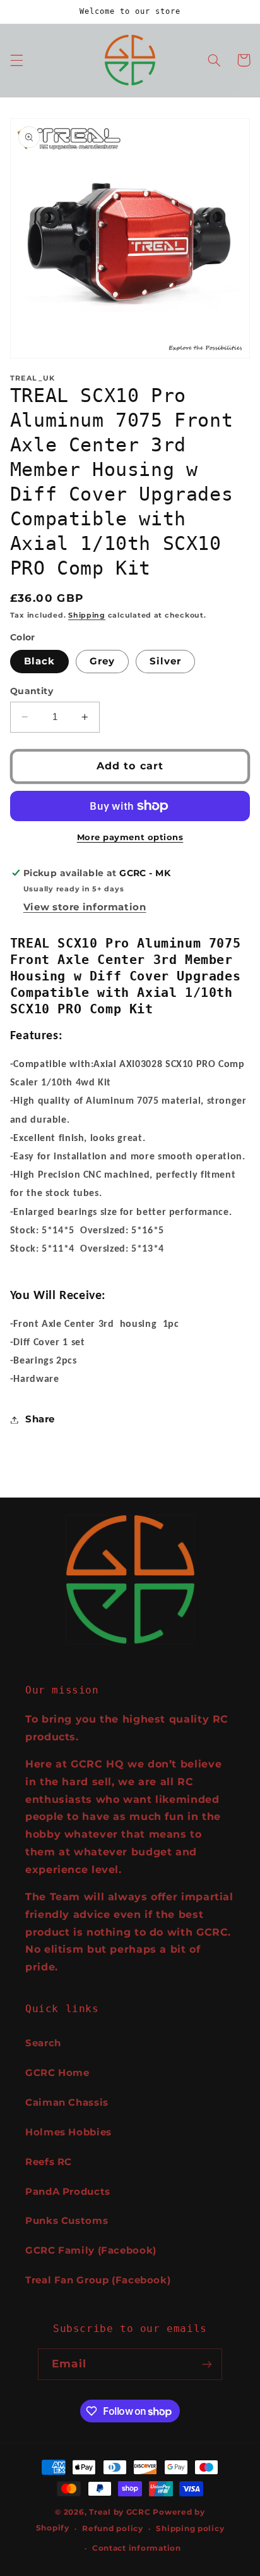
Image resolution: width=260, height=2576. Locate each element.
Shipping (87, 615)
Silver (165, 661)
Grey (102, 661)
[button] (16, 60)
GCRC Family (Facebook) (91, 2250)
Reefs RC (49, 2162)
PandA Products (68, 2192)
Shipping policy (190, 2529)
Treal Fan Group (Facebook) (98, 2280)
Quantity (32, 691)
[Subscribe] (206, 2364)
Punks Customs (67, 2221)
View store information (85, 907)
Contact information (137, 2548)
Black (39, 661)
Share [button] (40, 1419)
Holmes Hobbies (68, 2132)
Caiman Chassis (67, 2103)
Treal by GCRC (120, 2512)
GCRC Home (57, 2073)
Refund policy (113, 2529)
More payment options (130, 837)
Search (43, 2043)
